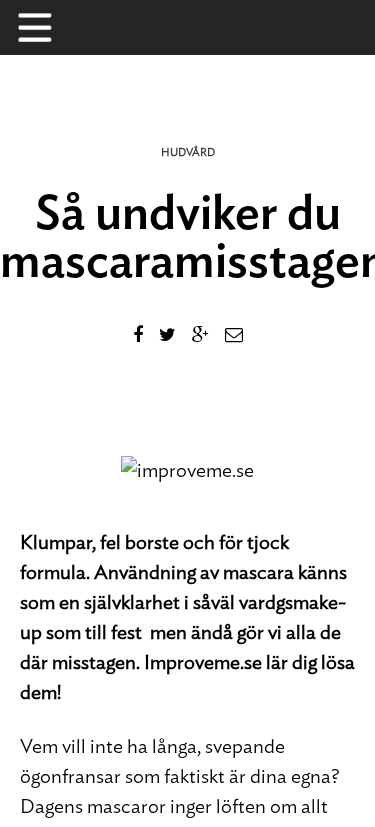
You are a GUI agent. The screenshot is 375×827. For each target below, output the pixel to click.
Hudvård (188, 152)
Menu (45, 27)
